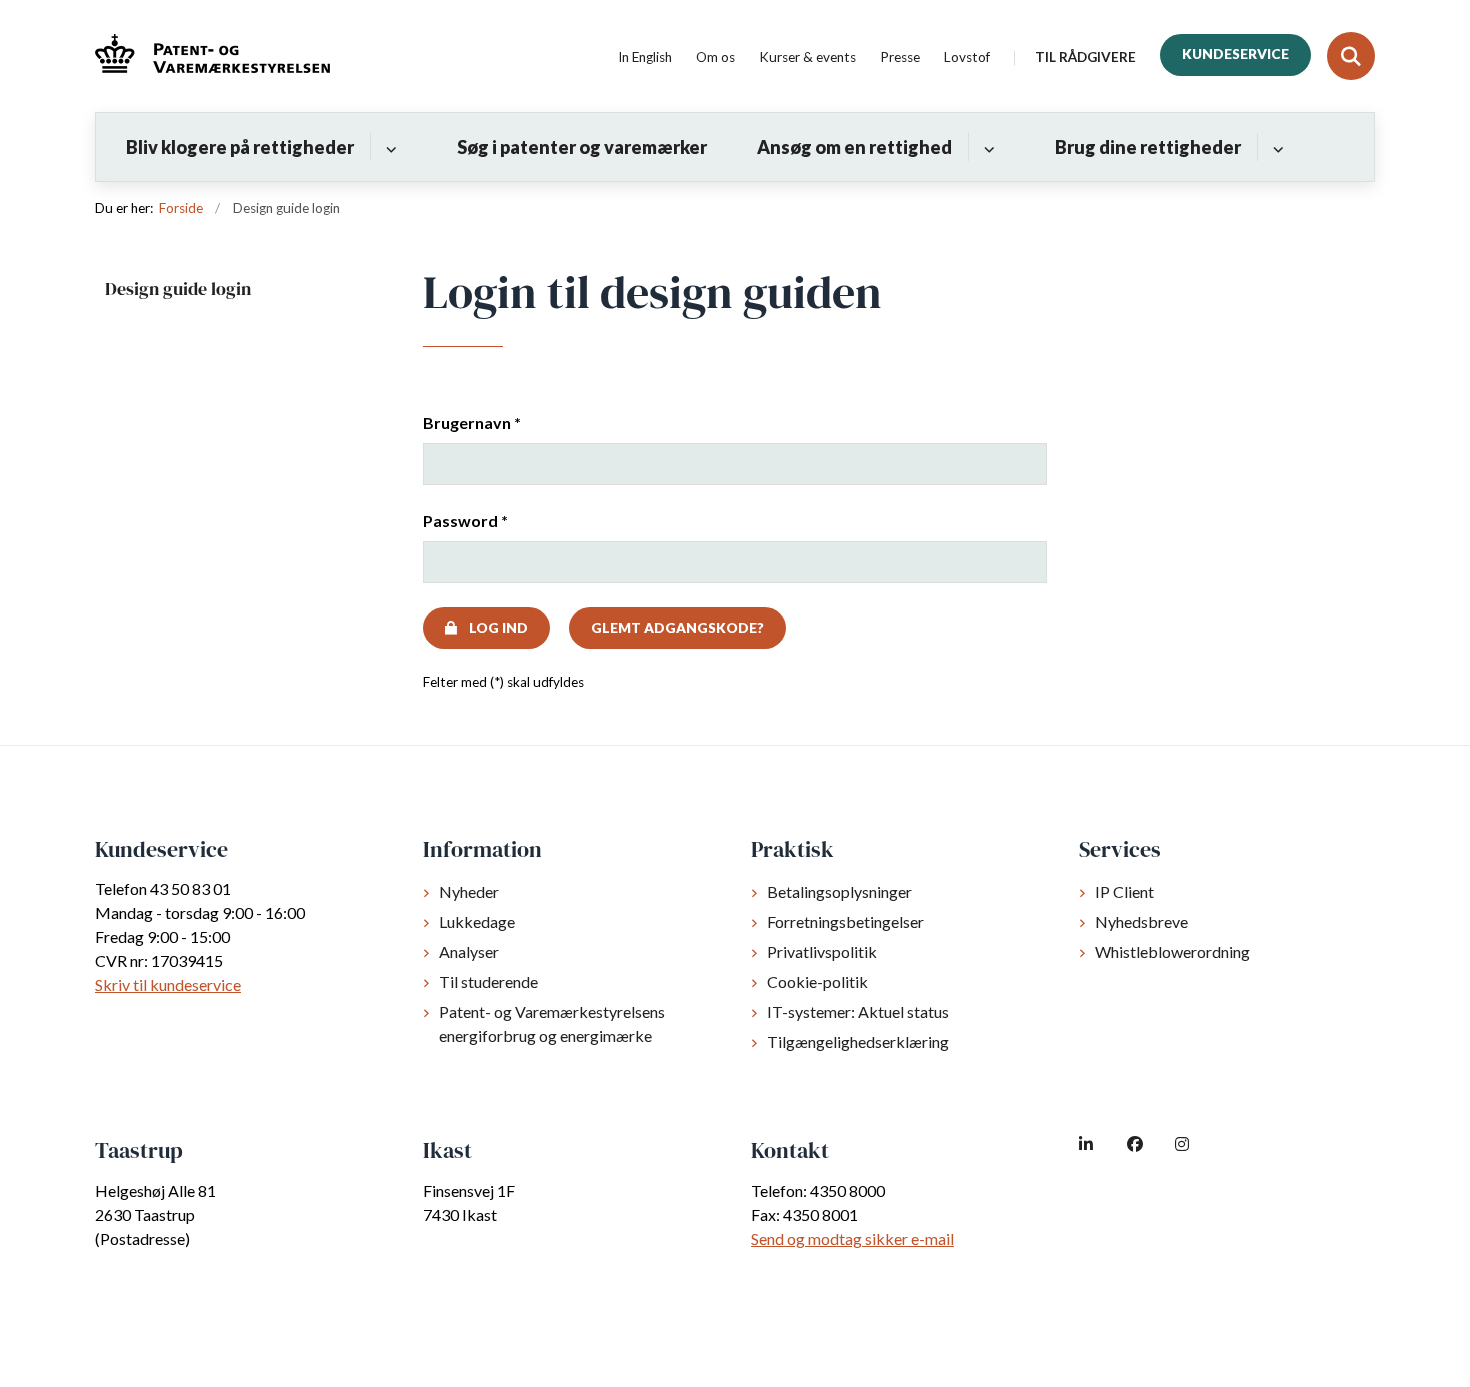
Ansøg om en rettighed (854, 147)
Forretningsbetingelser (845, 921)
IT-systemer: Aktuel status (858, 1011)
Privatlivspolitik (822, 951)
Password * (465, 520)
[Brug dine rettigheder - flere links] (1275, 147)
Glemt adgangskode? (677, 628)
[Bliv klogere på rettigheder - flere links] (388, 147)
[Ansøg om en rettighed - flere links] (986, 147)
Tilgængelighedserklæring (858, 1041)
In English (645, 58)
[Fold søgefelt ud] (1351, 56)
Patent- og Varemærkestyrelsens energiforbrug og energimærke (552, 1023)
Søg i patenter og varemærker (582, 147)
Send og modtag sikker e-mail (852, 1238)
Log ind (498, 628)
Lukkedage (477, 921)
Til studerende (488, 981)
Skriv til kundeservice (168, 984)
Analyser (469, 951)
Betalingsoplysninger (839, 891)
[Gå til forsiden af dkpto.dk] (212, 56)
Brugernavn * (472, 422)
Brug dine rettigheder (1148, 147)
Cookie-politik (817, 981)
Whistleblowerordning (1172, 951)
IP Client (1124, 891)
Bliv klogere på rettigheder (240, 147)
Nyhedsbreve (1141, 921)
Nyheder (469, 891)
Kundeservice (1235, 54)
